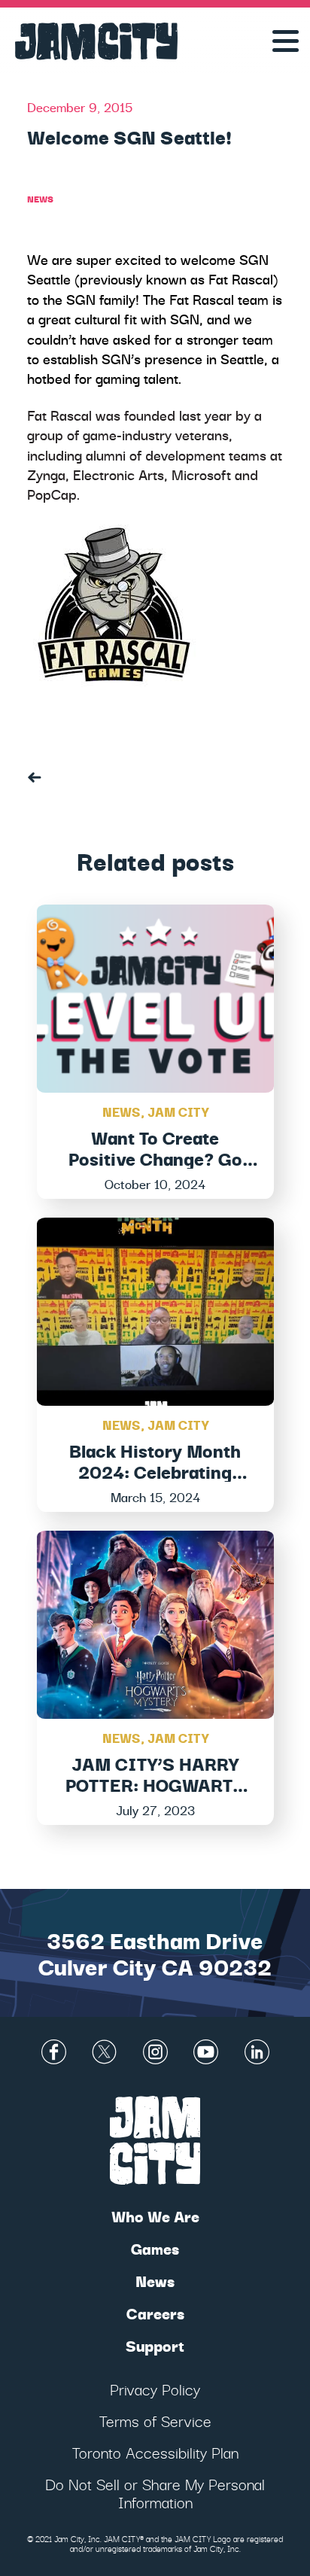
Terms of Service (155, 2421)
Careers (155, 2313)
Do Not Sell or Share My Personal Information (155, 2493)
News (40, 198)
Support (155, 2345)
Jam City (178, 1111)
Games (155, 2248)
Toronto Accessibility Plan (155, 2452)
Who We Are (155, 2216)
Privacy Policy (155, 2389)
